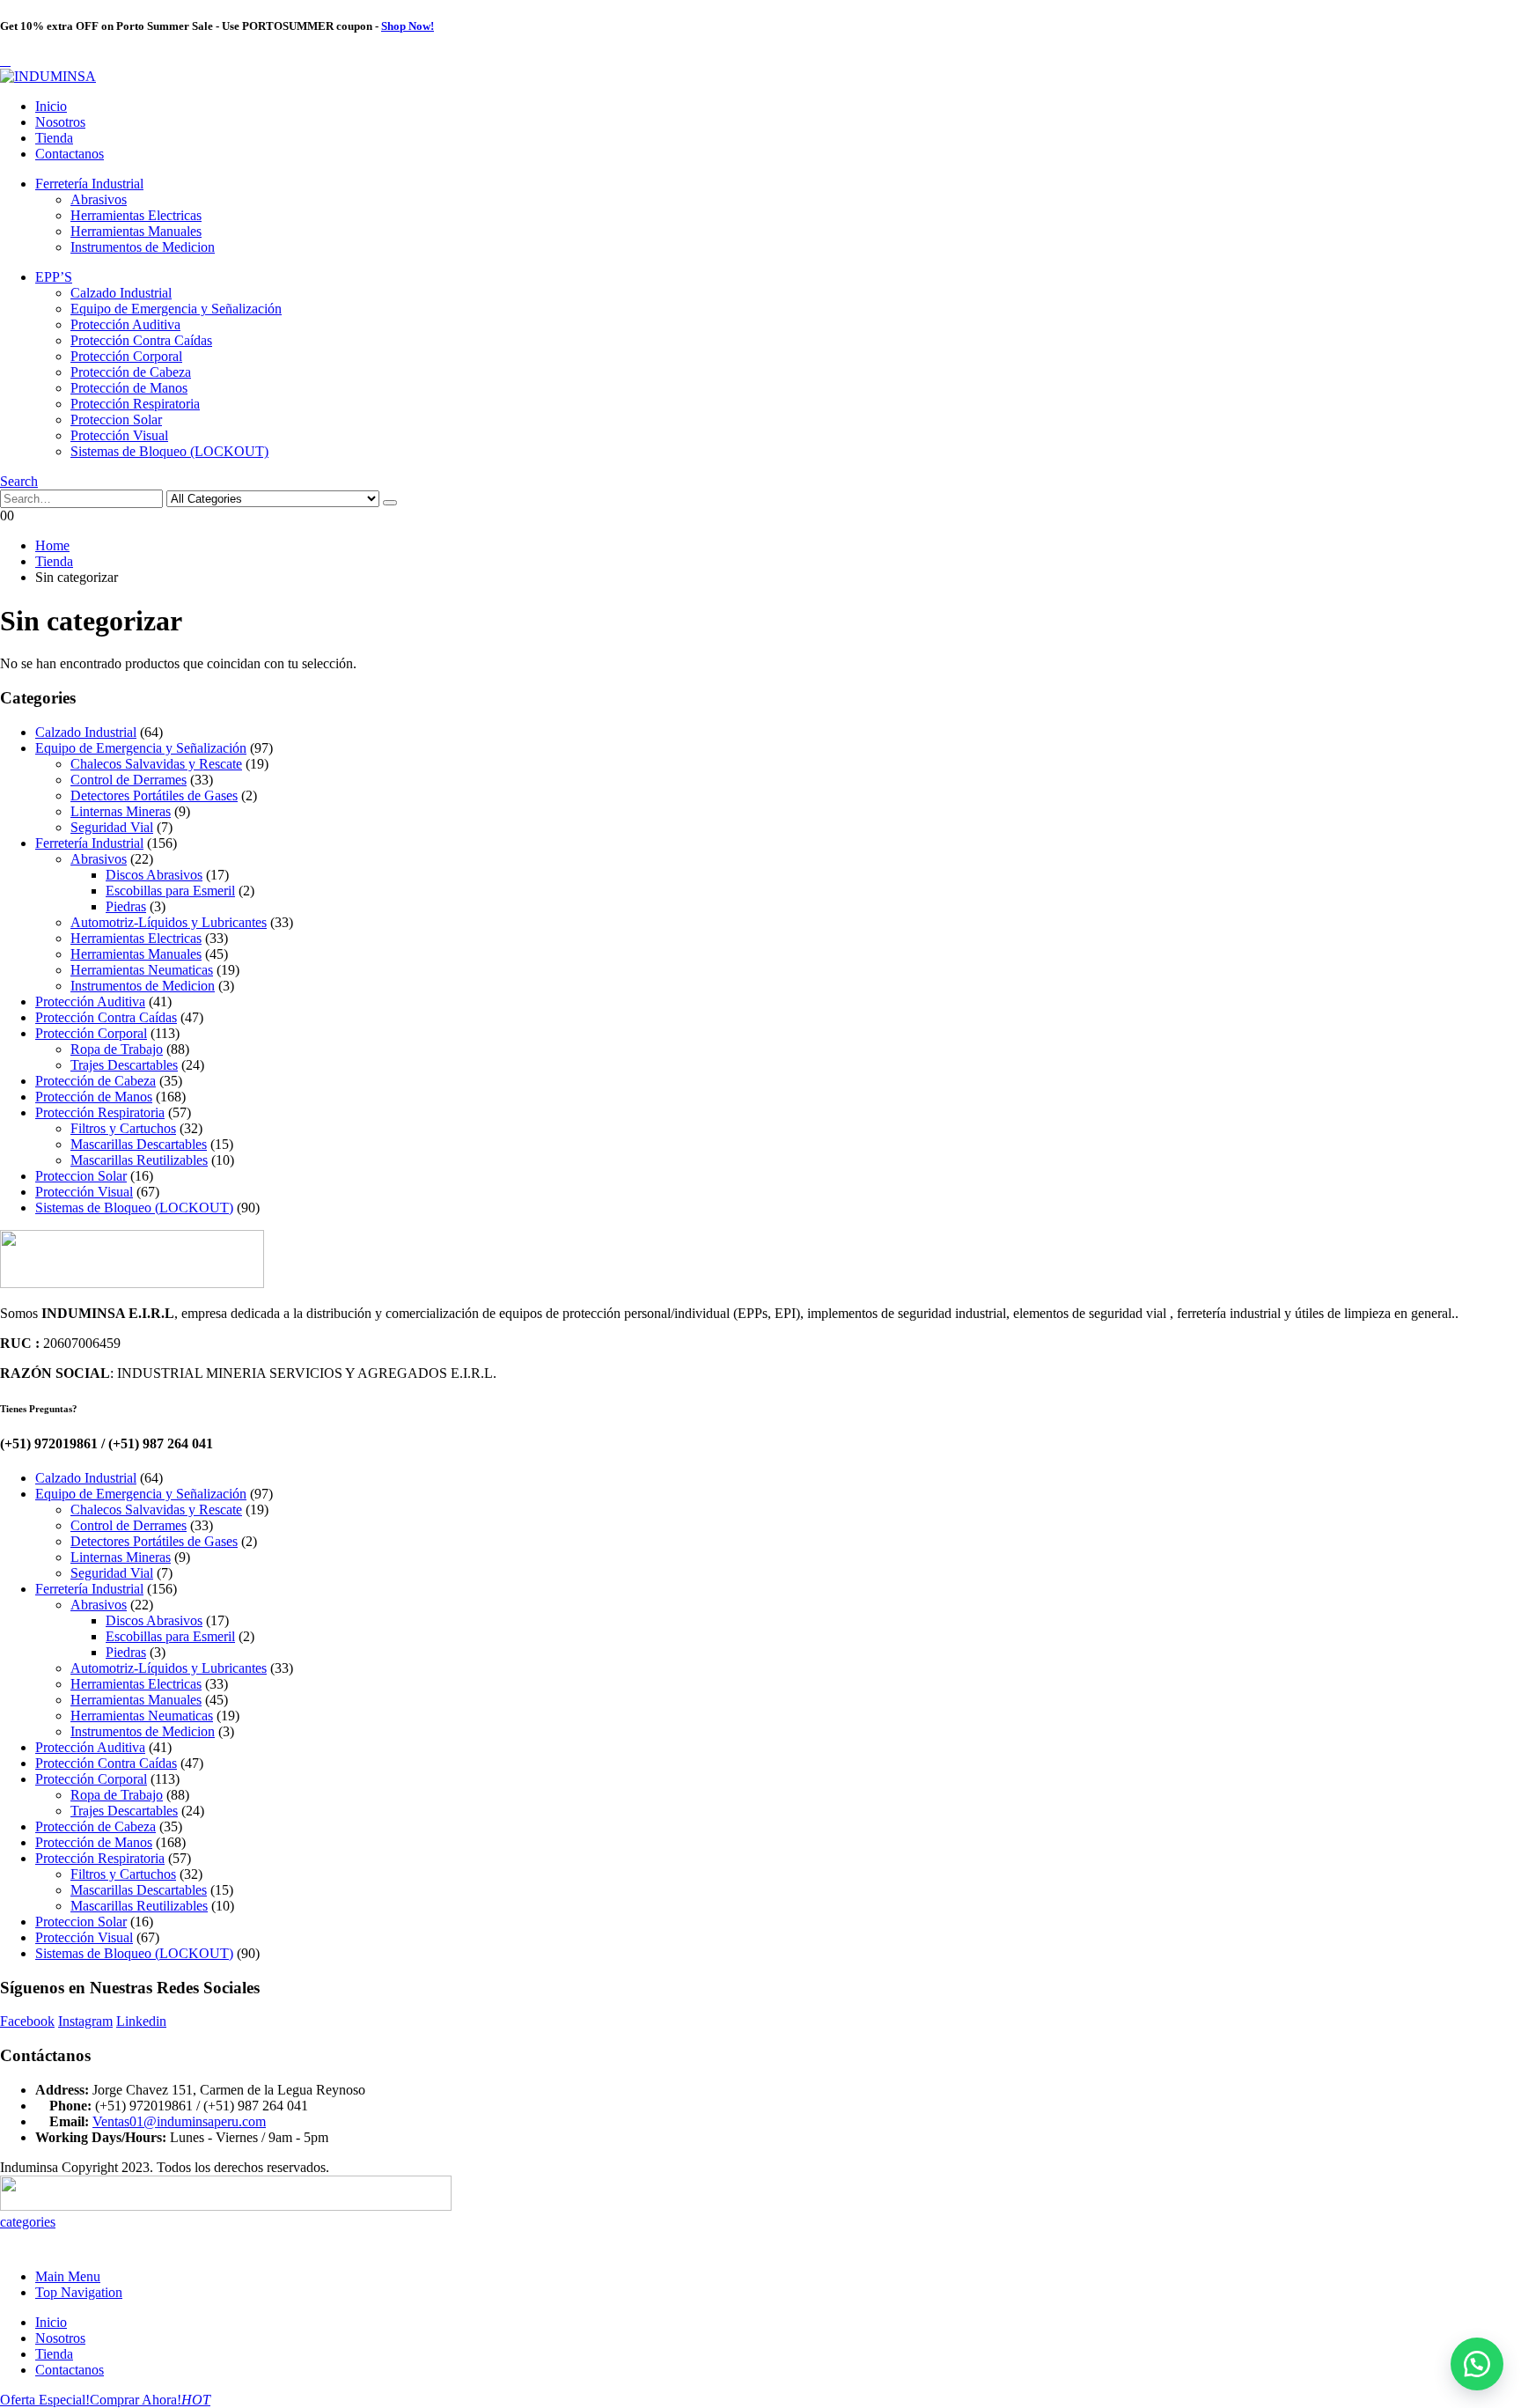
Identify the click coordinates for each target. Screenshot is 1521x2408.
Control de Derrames (129, 780)
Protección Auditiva (125, 324)
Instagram (85, 2021)
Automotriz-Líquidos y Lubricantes (169, 922)
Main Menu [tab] (68, 2276)
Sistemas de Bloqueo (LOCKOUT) (169, 451)
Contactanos (70, 154)
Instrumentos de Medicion (143, 247)
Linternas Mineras (121, 811)
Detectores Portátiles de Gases (154, 795)
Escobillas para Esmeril (170, 891)
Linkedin (141, 2021)
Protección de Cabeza (131, 372)
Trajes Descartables (124, 1065)
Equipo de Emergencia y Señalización (176, 309)
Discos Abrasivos (154, 875)
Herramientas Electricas (136, 215)
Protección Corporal (126, 356)
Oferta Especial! (45, 2400)
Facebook (27, 2021)
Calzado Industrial (121, 293)
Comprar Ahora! (150, 2400)
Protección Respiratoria (135, 404)
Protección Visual (119, 435)
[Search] (390, 503)
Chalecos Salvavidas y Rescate (156, 764)
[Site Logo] (48, 76)
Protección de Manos (129, 388)
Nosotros (60, 122)
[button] (5, 60)
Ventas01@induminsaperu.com (179, 2121)
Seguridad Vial (112, 827)
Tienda (54, 138)
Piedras (126, 906)
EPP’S (54, 277)
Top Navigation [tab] (79, 2292)
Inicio (51, 106)
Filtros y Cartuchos (123, 1128)
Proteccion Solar (116, 420)
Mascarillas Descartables (139, 1144)
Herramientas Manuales (136, 231)
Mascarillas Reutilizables (139, 1160)
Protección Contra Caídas (141, 340)
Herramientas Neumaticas (142, 970)
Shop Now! (408, 26)
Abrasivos (99, 199)
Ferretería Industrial (89, 184)
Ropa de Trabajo (117, 1049)
